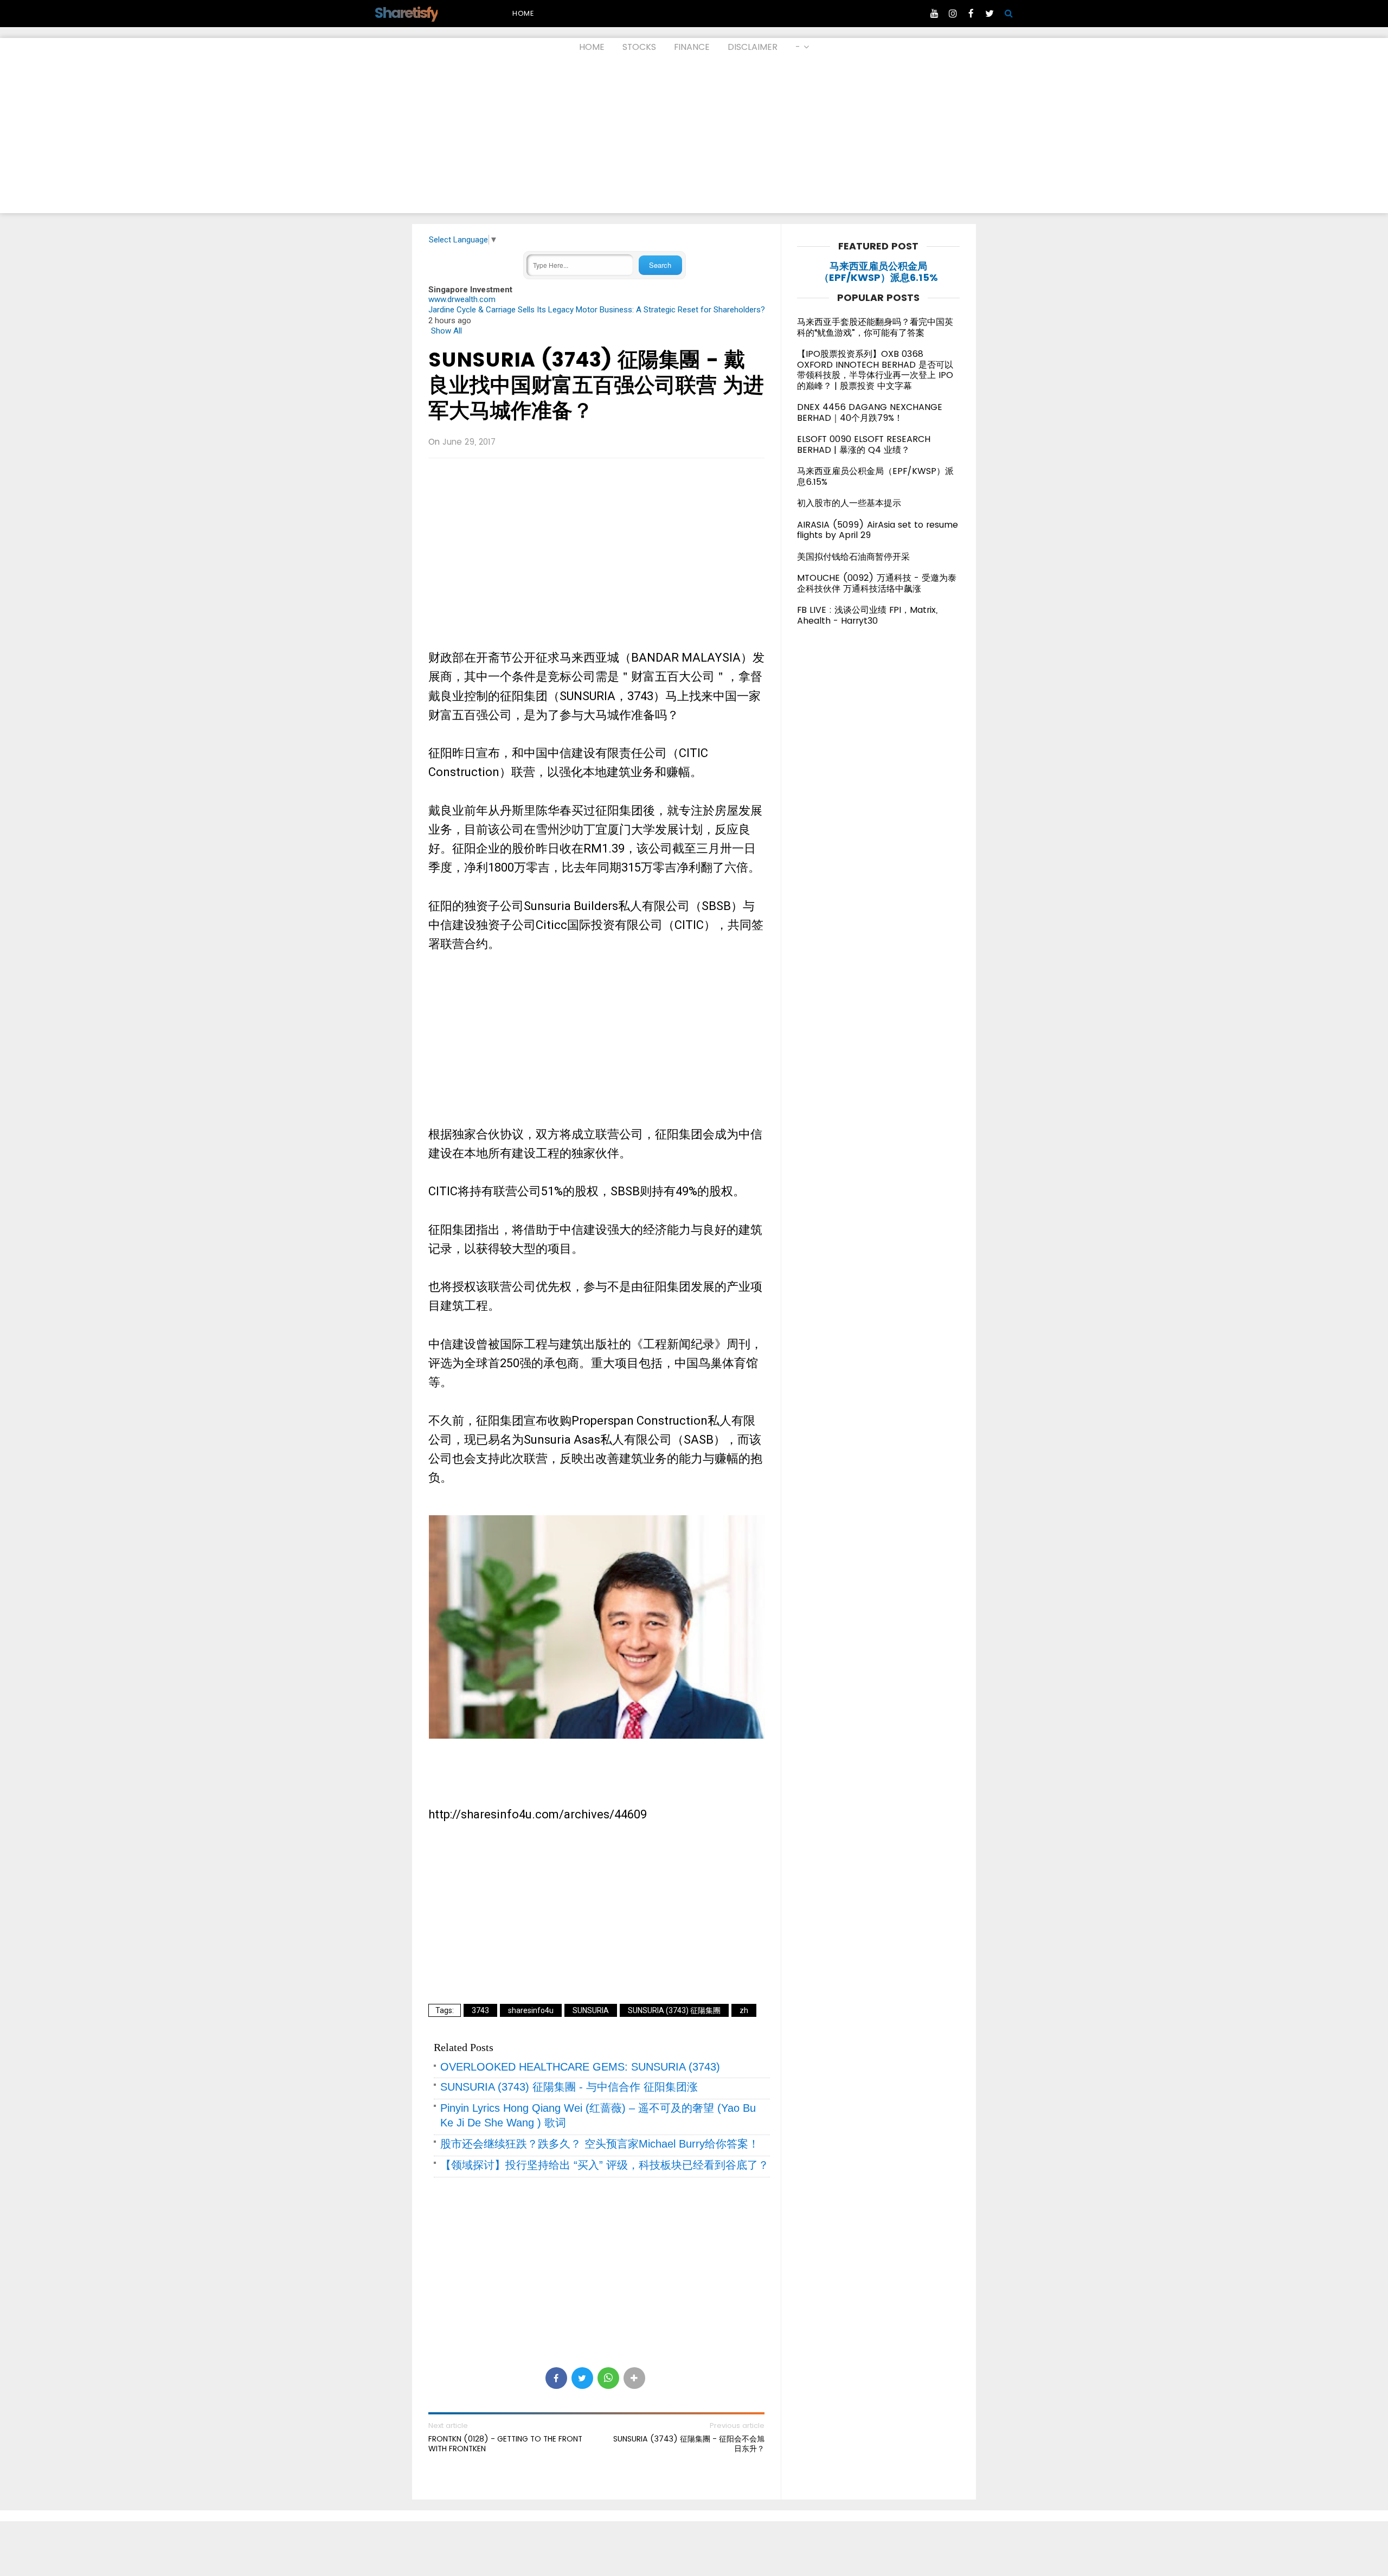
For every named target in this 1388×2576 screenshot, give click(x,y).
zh (744, 2010)
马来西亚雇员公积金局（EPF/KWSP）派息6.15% (879, 272)
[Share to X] (582, 2378)
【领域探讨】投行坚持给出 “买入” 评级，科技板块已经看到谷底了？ (605, 2165)
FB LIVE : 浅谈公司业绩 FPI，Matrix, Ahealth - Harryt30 (867, 615)
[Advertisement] (694, 137)
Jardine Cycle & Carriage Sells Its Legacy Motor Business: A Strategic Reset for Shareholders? (597, 310)
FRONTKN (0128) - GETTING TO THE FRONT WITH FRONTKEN (505, 2444)
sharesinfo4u (531, 2010)
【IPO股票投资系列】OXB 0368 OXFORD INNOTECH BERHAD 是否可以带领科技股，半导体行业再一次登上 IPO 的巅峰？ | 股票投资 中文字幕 (875, 370)
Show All (446, 331)
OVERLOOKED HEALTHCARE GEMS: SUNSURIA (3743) (580, 2067)
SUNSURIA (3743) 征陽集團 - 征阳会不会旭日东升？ (689, 2444)
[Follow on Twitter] (989, 14)
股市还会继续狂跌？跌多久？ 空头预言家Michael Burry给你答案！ (600, 2144)
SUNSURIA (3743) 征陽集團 (674, 2010)
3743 (480, 2010)
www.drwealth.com (462, 299)
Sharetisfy (406, 13)
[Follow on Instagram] (953, 14)
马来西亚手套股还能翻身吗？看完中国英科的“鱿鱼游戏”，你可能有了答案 (875, 327)
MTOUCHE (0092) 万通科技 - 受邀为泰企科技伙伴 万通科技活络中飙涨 (877, 583)
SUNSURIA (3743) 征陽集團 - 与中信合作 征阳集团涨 (569, 2087)
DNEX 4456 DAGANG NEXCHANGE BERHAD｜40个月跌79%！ (870, 412)
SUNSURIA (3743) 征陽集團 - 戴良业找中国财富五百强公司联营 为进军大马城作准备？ (596, 385)
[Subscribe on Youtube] (934, 14)
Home (523, 13)
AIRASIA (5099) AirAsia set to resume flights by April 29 (878, 530)
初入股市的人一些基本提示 (849, 503)
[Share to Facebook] (556, 2378)
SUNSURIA (591, 2010)
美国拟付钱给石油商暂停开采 (853, 557)
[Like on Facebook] (971, 14)
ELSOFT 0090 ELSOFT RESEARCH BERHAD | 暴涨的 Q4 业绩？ (864, 444)
